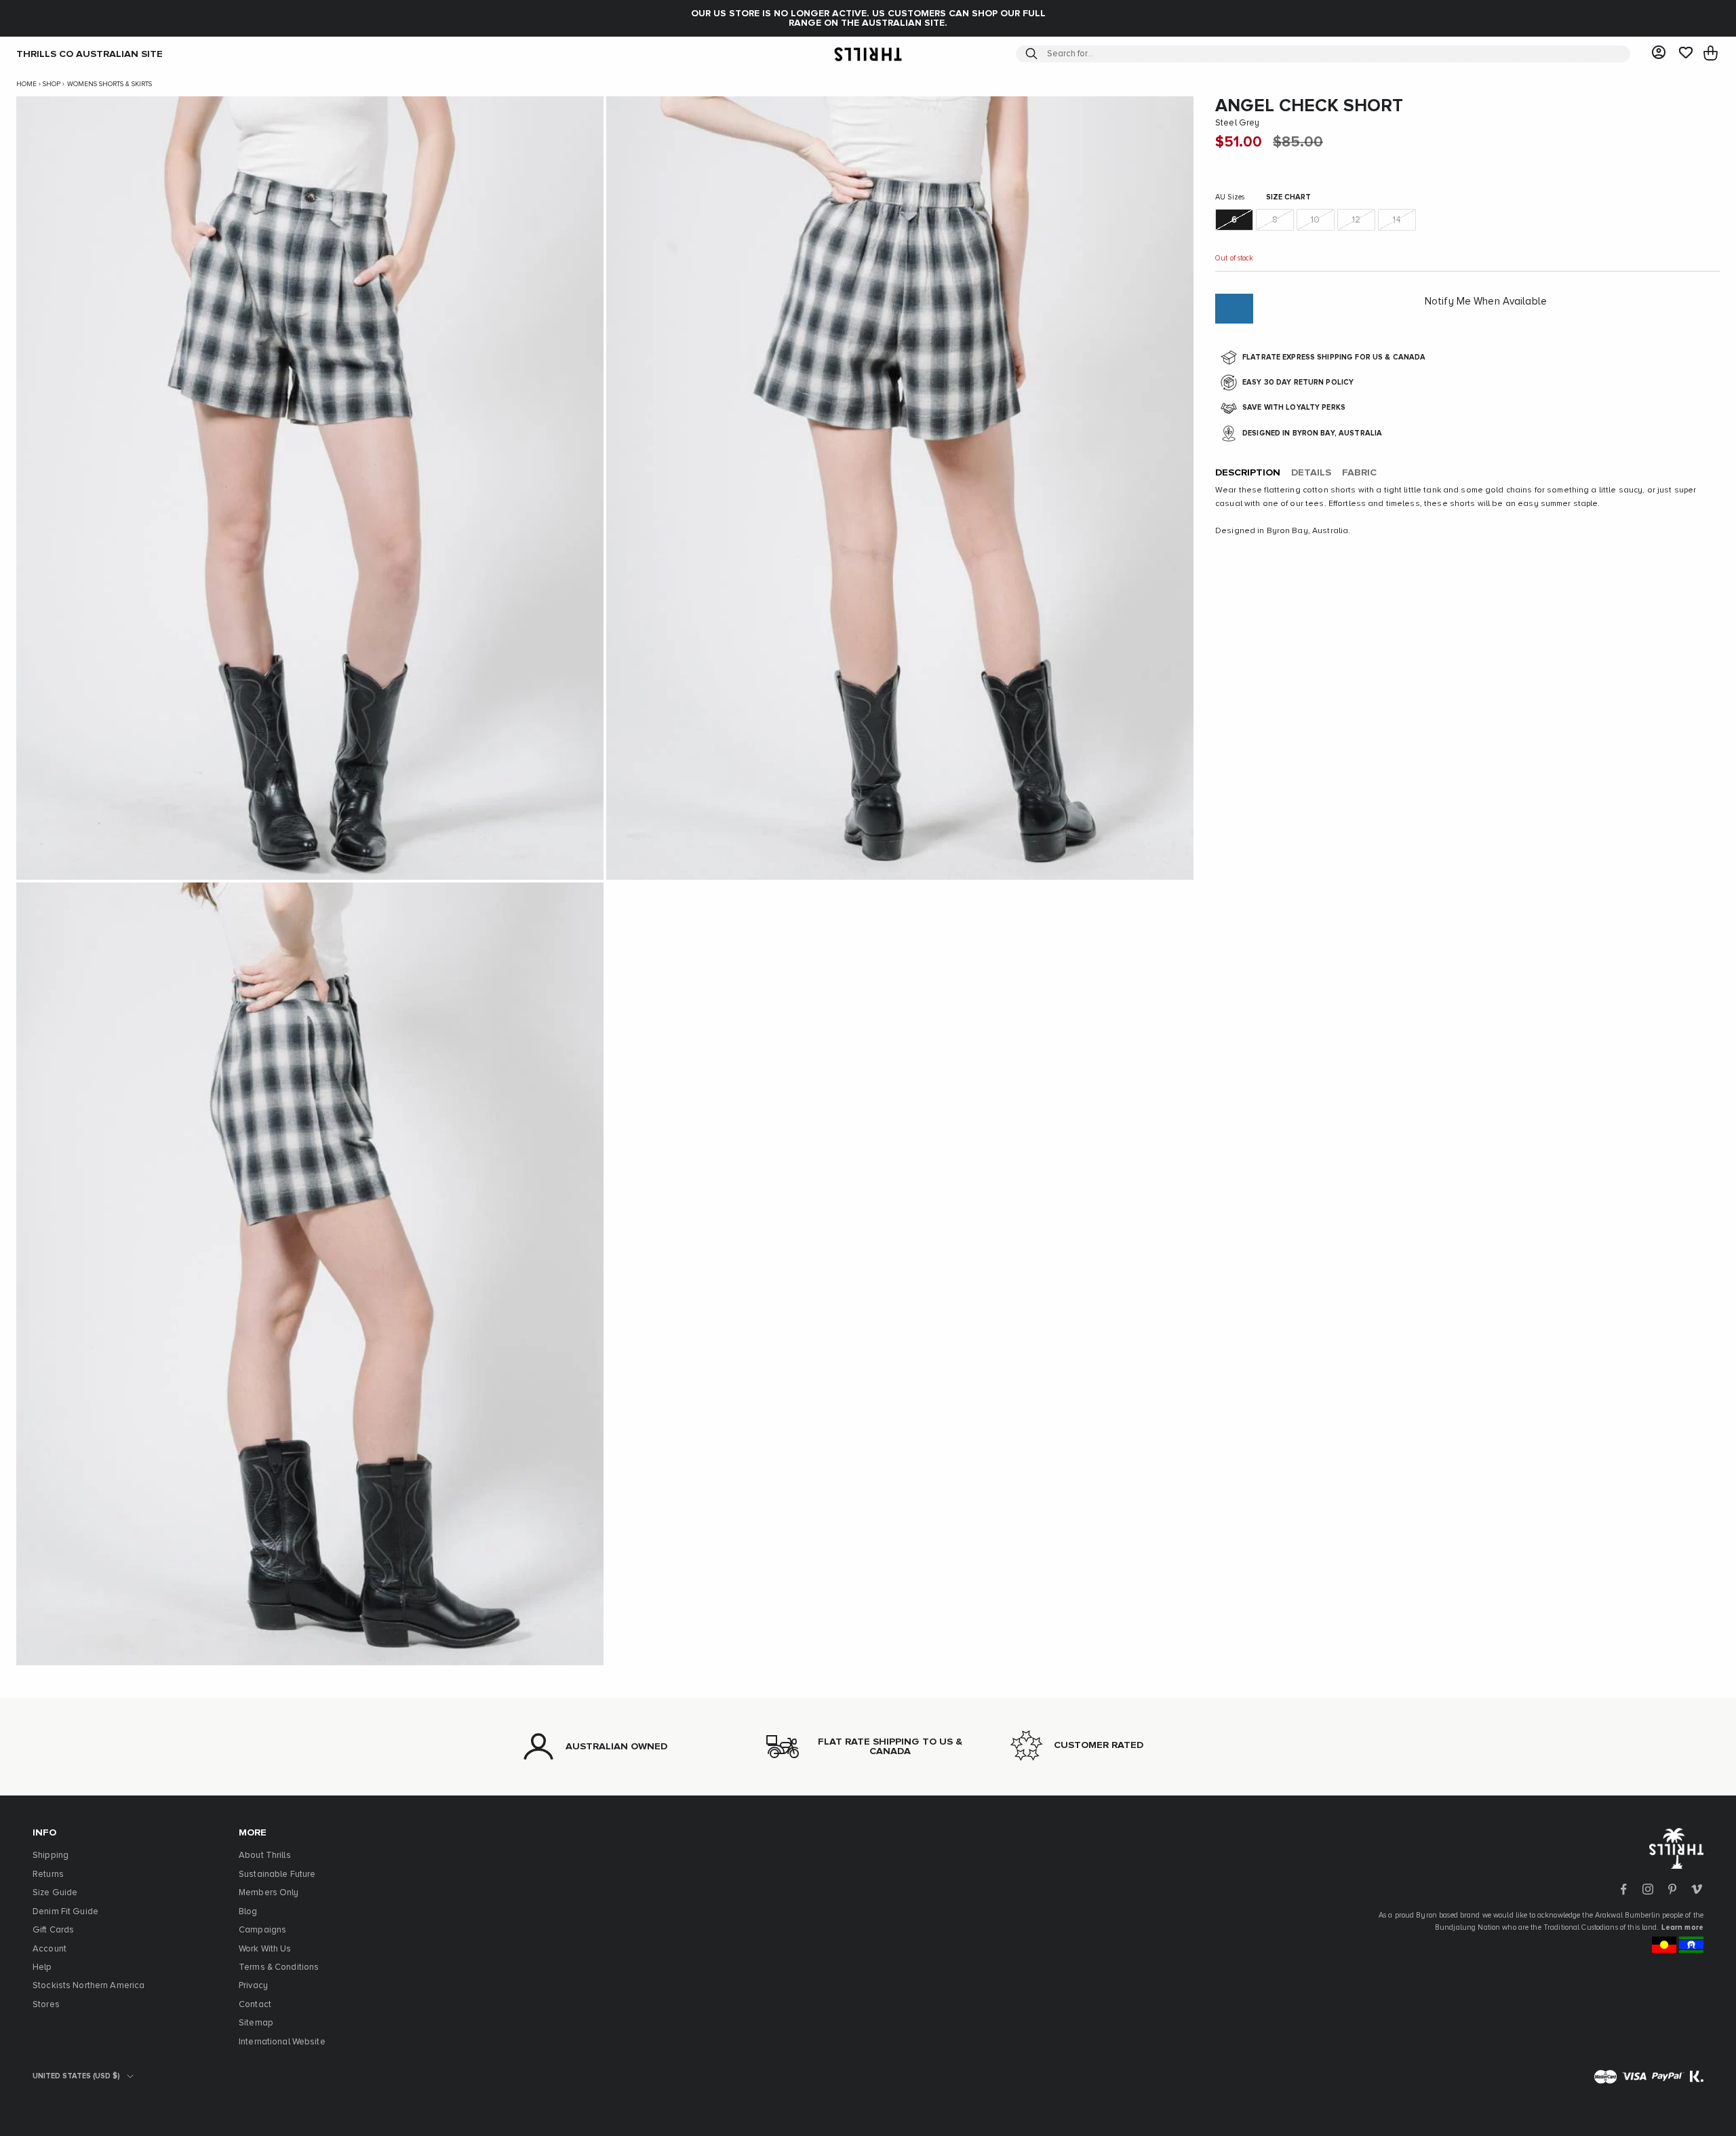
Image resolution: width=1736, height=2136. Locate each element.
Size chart (1288, 198)
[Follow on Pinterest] (1672, 1889)
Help (42, 1967)
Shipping (51, 1856)
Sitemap (256, 2023)
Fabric (1359, 473)
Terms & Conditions (279, 1967)
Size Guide (55, 1893)
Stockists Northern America (88, 1986)
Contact (255, 2005)
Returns (48, 1875)
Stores (46, 2005)
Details (1311, 473)
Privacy (253, 1986)
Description (1248, 473)
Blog (248, 1912)
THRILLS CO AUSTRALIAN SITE (90, 54)
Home (26, 84)
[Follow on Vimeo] (1697, 1889)
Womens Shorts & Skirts (110, 84)
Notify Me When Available (1486, 302)
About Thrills (265, 1856)
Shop (52, 84)
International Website (282, 2042)
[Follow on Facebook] (1623, 1889)
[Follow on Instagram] (1648, 1889)
